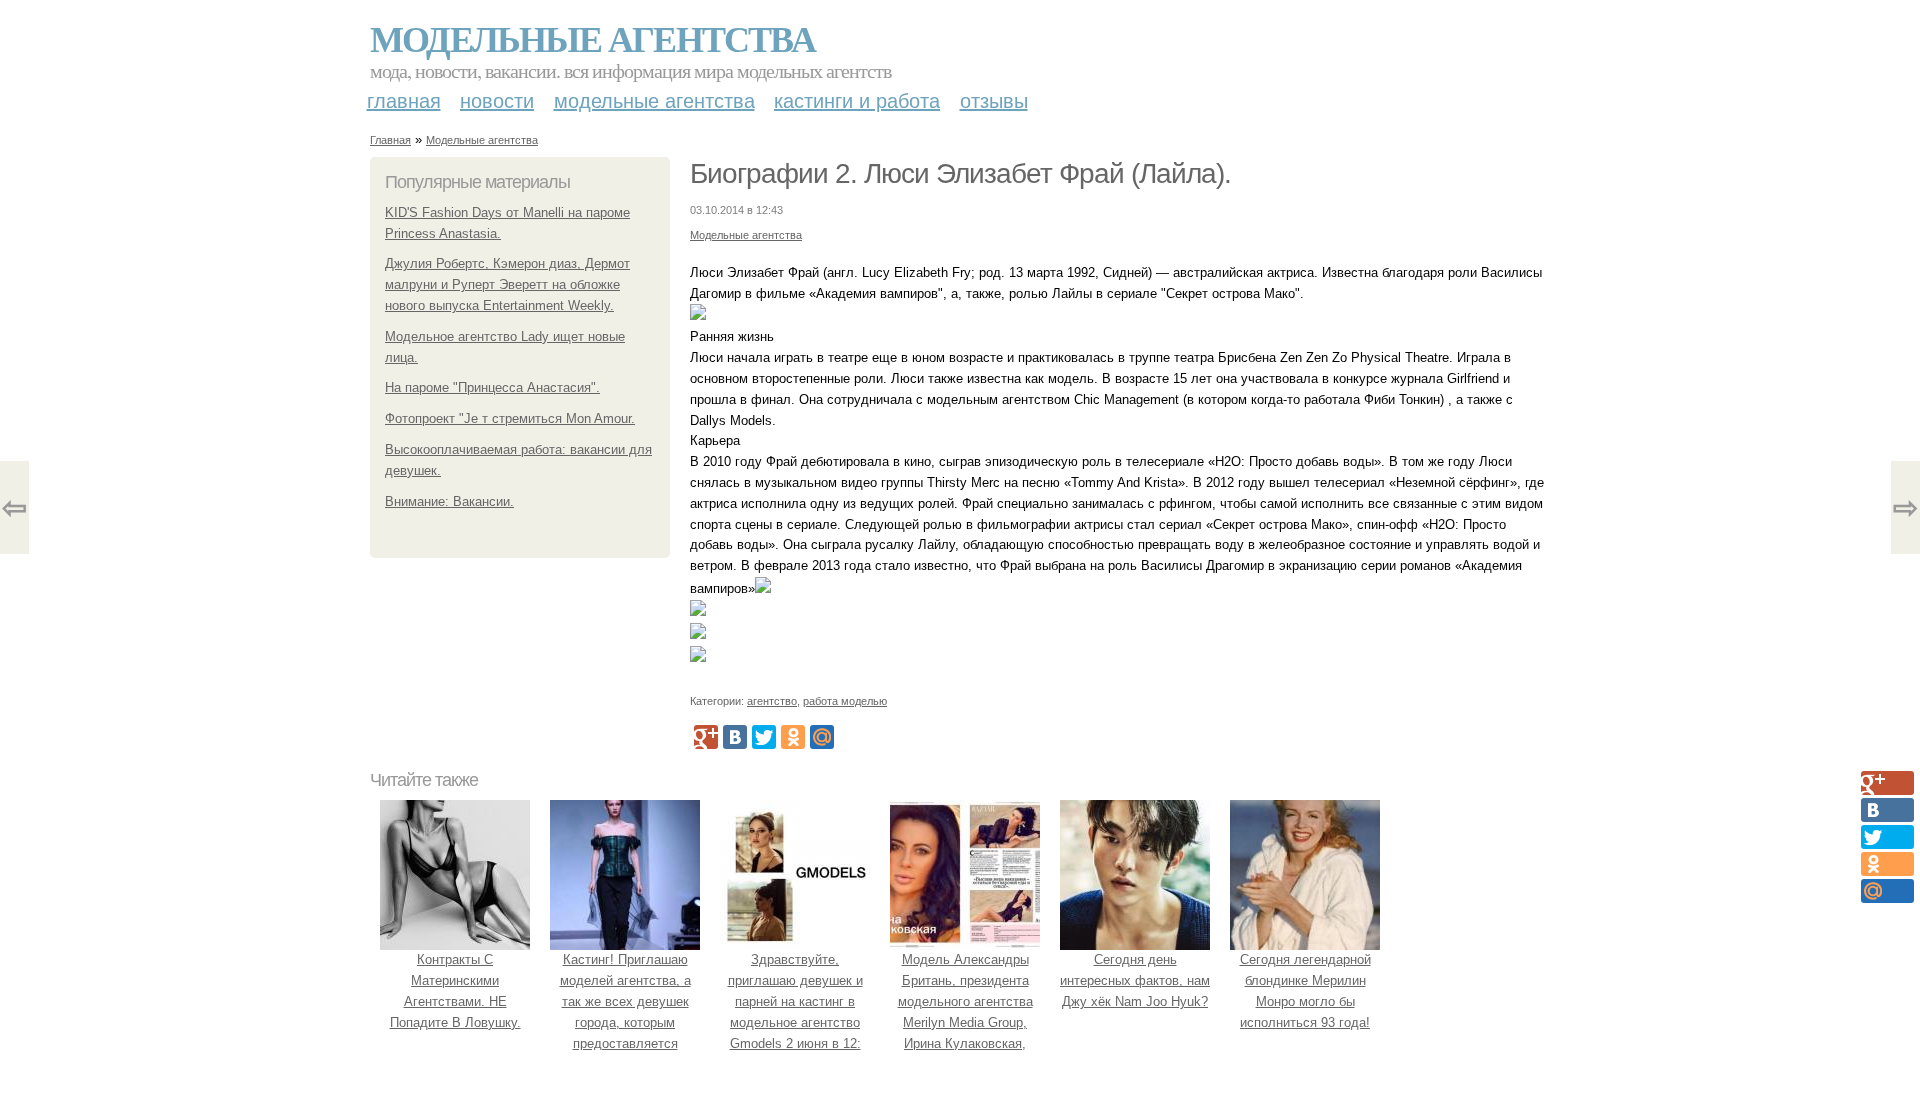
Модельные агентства (592, 38)
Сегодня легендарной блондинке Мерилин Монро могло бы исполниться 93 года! (1305, 990)
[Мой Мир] (822, 737)
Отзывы (994, 101)
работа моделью (845, 701)
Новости (497, 101)
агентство (772, 701)
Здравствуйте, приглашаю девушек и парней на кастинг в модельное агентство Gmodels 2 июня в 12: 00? (795, 1011)
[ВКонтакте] (735, 737)
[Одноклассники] (793, 737)
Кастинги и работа (857, 101)
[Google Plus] (706, 737)
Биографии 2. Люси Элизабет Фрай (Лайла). (960, 173)
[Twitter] (764, 737)
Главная (404, 101)
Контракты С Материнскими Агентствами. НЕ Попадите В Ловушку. (455, 990)
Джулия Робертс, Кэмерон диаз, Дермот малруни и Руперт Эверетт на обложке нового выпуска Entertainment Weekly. (507, 284)
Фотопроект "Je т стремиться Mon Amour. (510, 418)
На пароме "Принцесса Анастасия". (492, 387)
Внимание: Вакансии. (449, 501)
